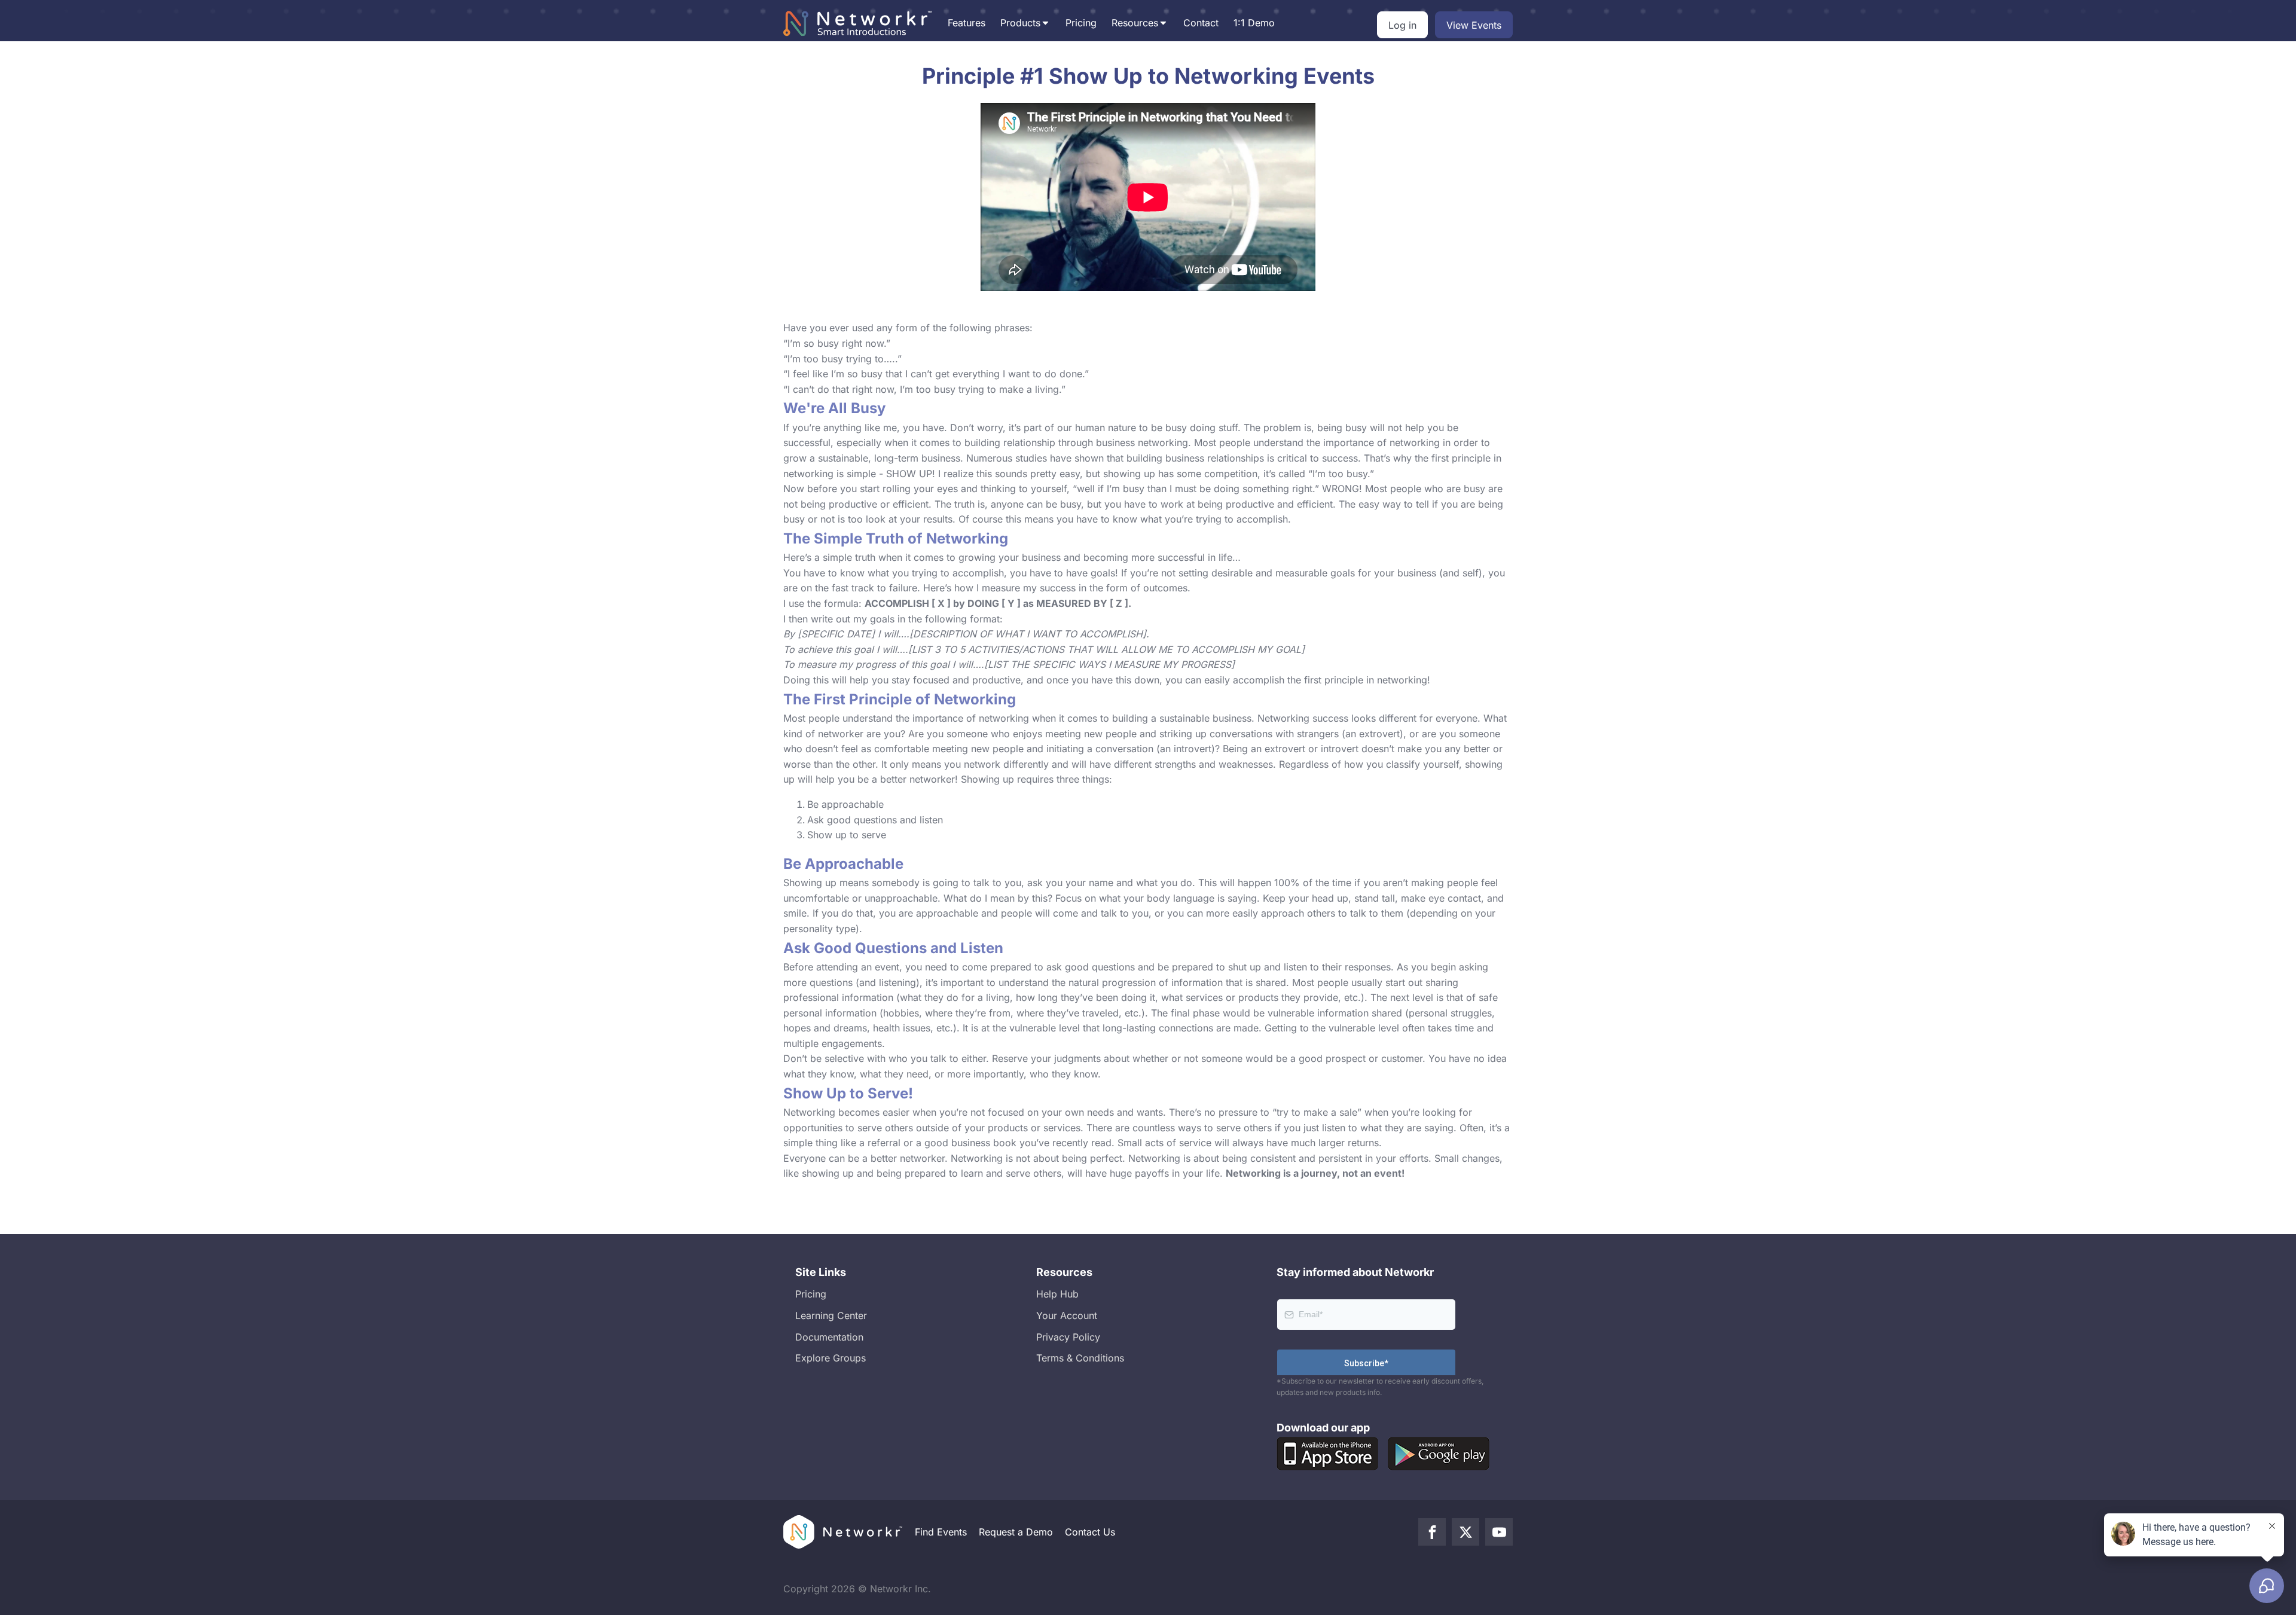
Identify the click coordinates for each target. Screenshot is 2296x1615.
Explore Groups (831, 1358)
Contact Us (1090, 1532)
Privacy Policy (1068, 1337)
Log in (1402, 25)
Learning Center (831, 1315)
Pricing (1081, 23)
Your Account (1067, 1315)
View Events (1474, 25)
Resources (1135, 23)
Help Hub (1057, 1294)
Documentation (829, 1337)
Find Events (941, 1532)
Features (967, 23)
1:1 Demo (1254, 23)
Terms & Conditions (1080, 1358)
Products (1020, 23)
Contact (1201, 23)
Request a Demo (1016, 1532)
